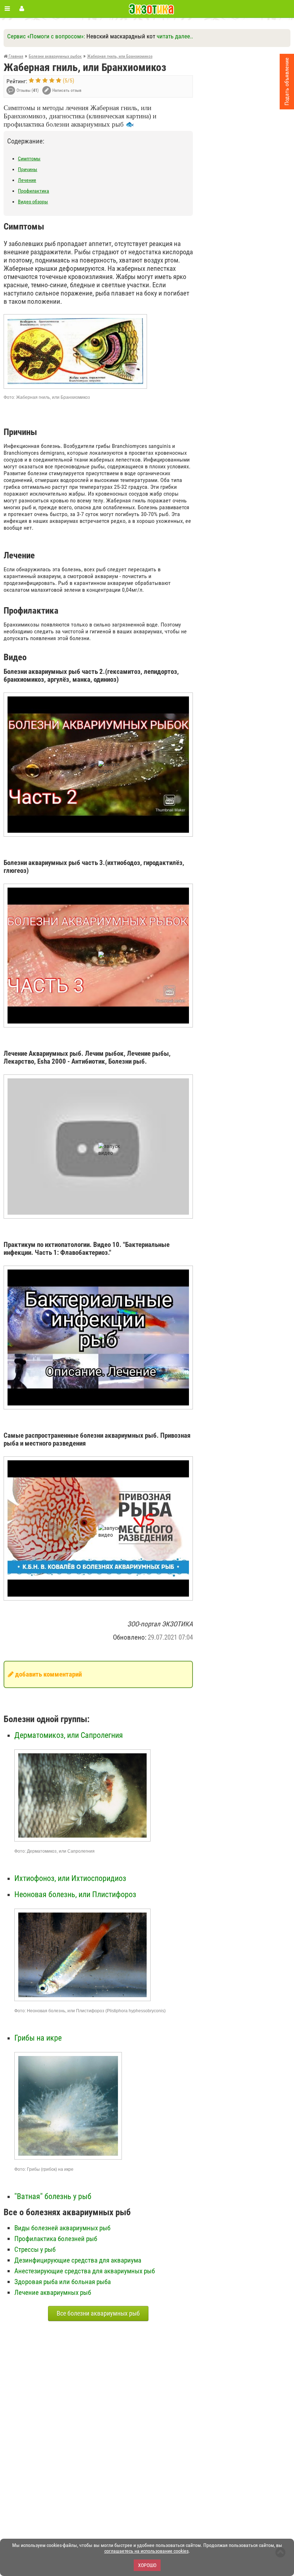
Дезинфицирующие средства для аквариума (78, 2260)
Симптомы (29, 159)
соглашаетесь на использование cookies (146, 2551)
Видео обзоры (33, 202)
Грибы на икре (38, 2038)
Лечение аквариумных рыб (53, 2293)
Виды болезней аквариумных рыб (62, 2228)
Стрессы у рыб (35, 2249)
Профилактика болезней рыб (56, 2239)
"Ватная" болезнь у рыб (53, 2196)
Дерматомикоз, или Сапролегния (69, 1735)
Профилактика (34, 191)
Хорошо (147, 2565)
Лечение (27, 180)
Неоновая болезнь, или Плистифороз (75, 1894)
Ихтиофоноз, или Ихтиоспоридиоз (70, 1878)
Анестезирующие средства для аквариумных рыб (85, 2271)
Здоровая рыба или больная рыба (63, 2282)
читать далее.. (175, 36)
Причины (28, 169)
